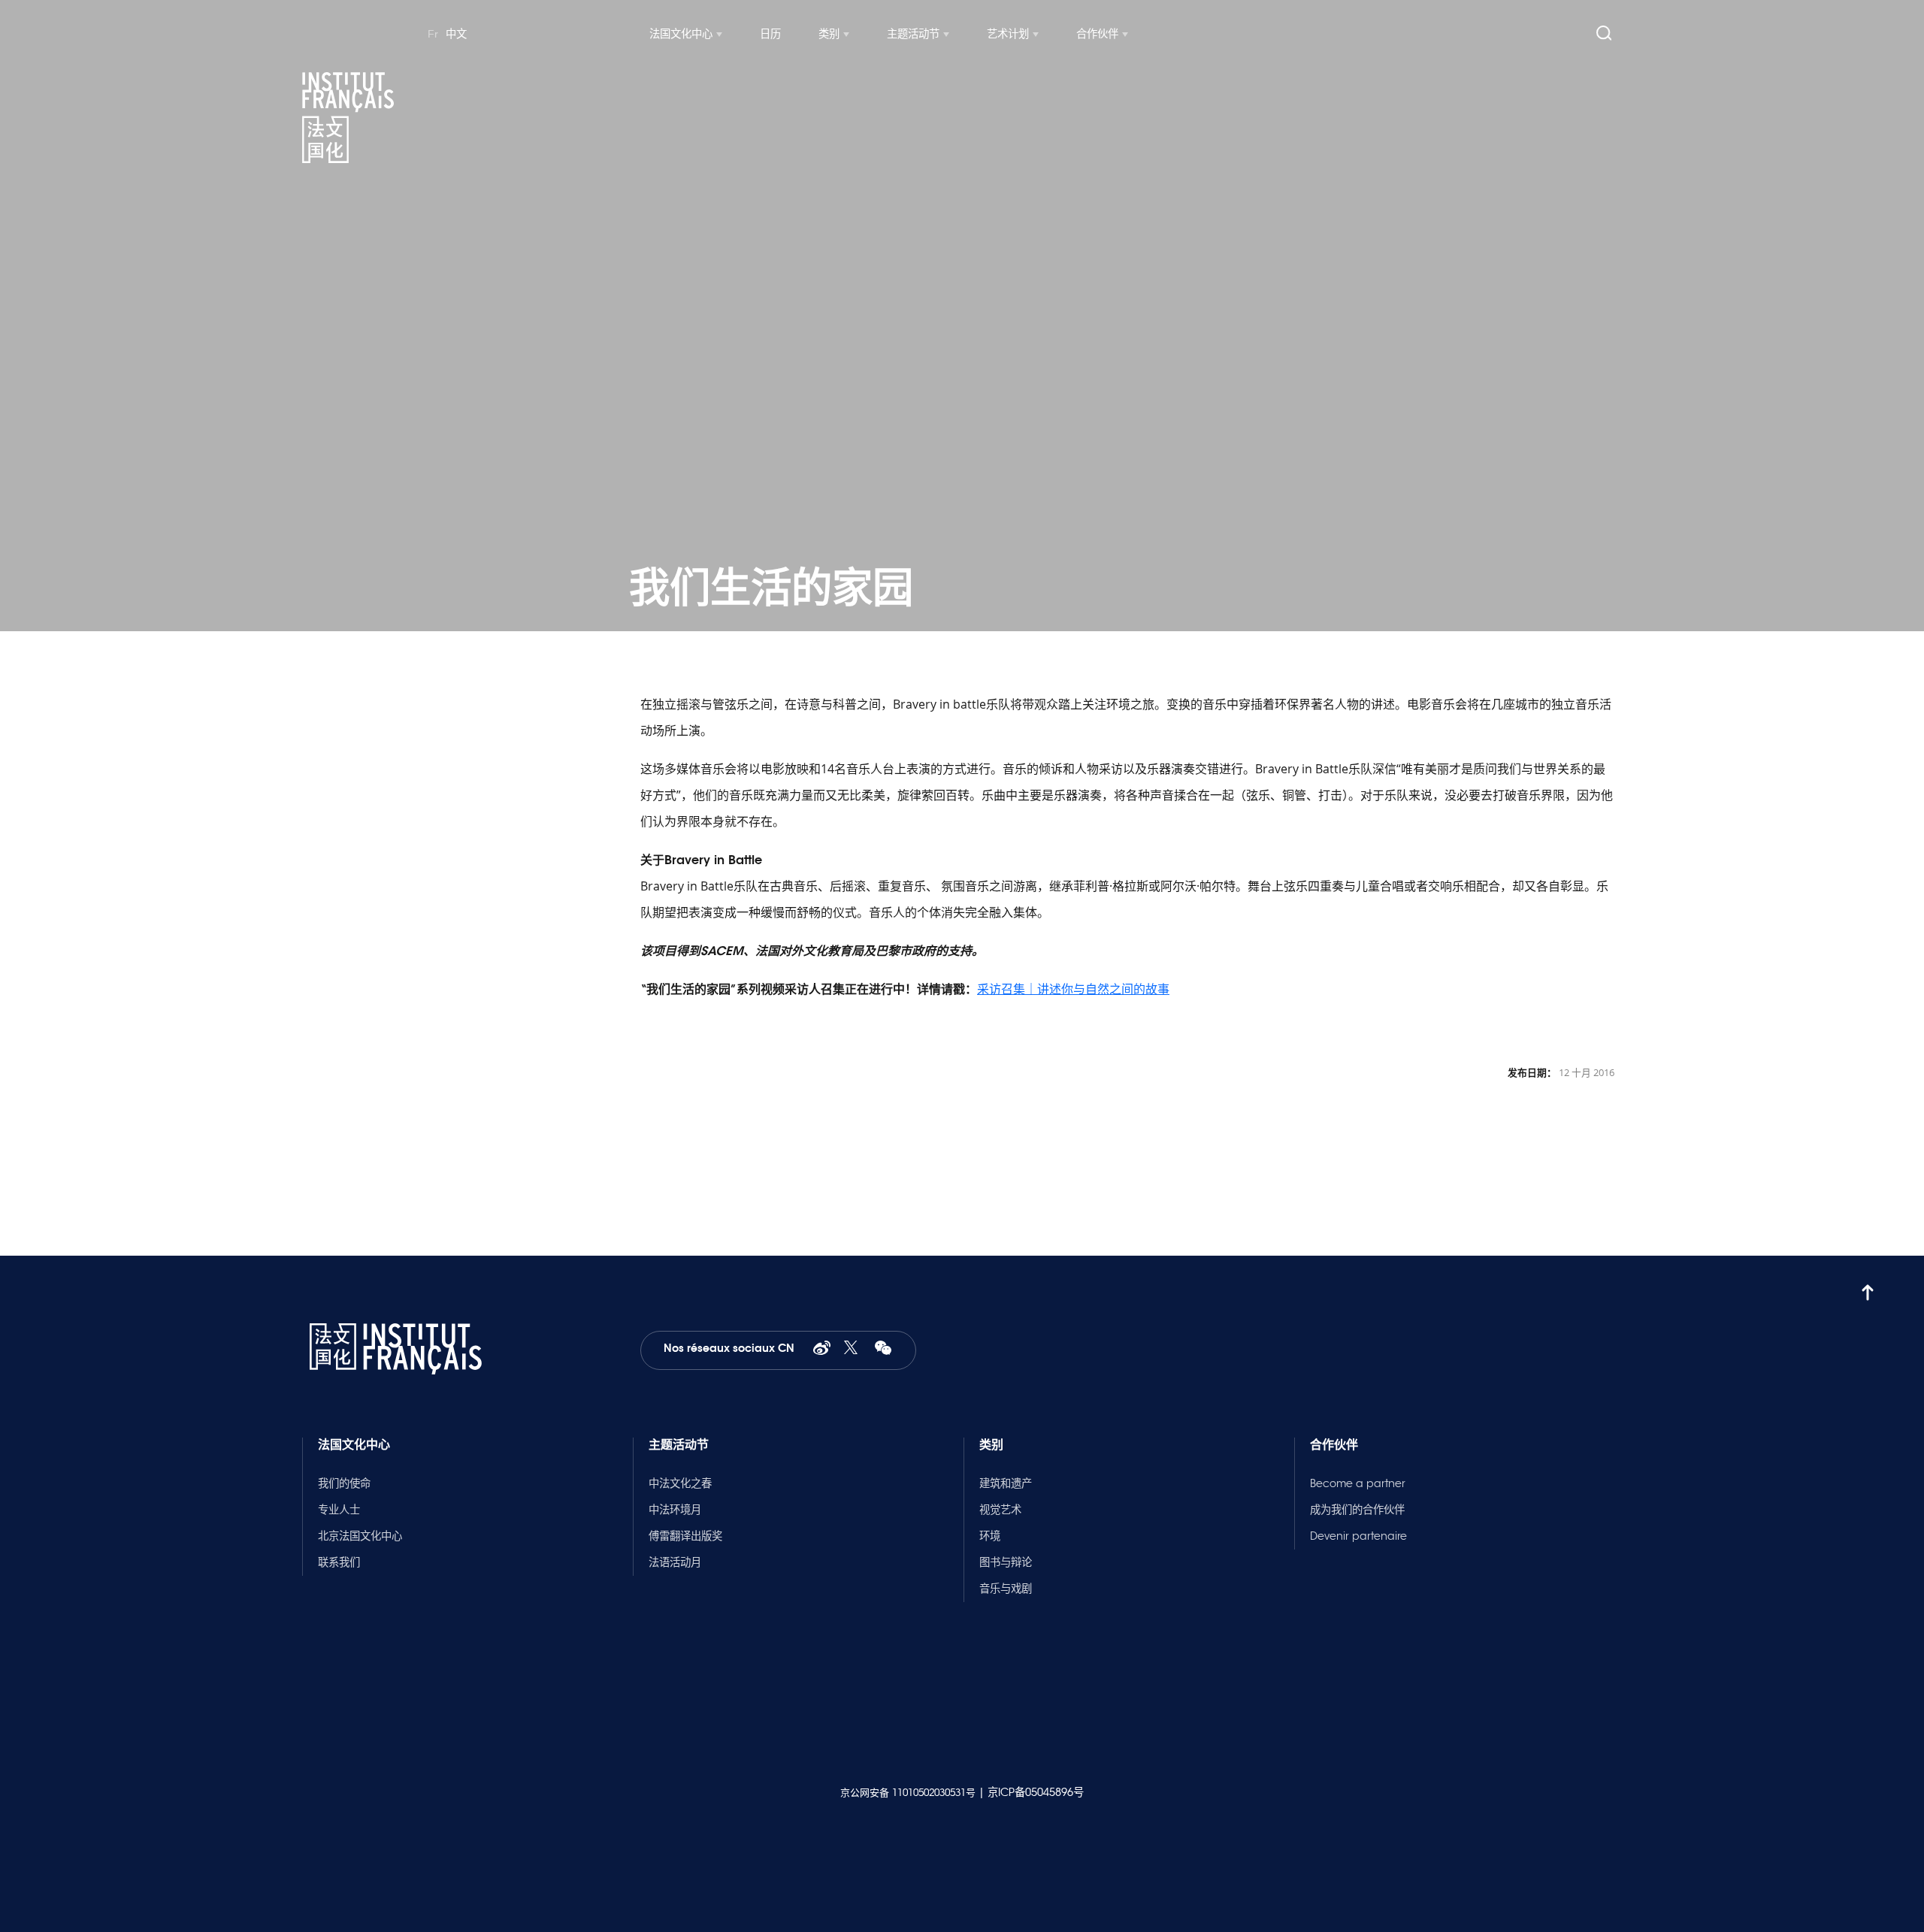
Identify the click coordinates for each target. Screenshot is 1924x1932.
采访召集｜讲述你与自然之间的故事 (1073, 989)
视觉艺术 (1000, 1510)
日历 (770, 34)
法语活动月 (675, 1562)
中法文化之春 (680, 1483)
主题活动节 (913, 34)
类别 (829, 34)
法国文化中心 (681, 34)
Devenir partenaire (1358, 1536)
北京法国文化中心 (360, 1536)
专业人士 (339, 1510)
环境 (990, 1536)
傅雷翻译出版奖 (685, 1536)
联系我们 (339, 1562)
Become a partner (1358, 1483)
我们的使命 (344, 1483)
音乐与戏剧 (1006, 1589)
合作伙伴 (1097, 34)
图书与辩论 (1006, 1562)
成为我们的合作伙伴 (1357, 1510)
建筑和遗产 (1006, 1483)
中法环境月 (675, 1510)
